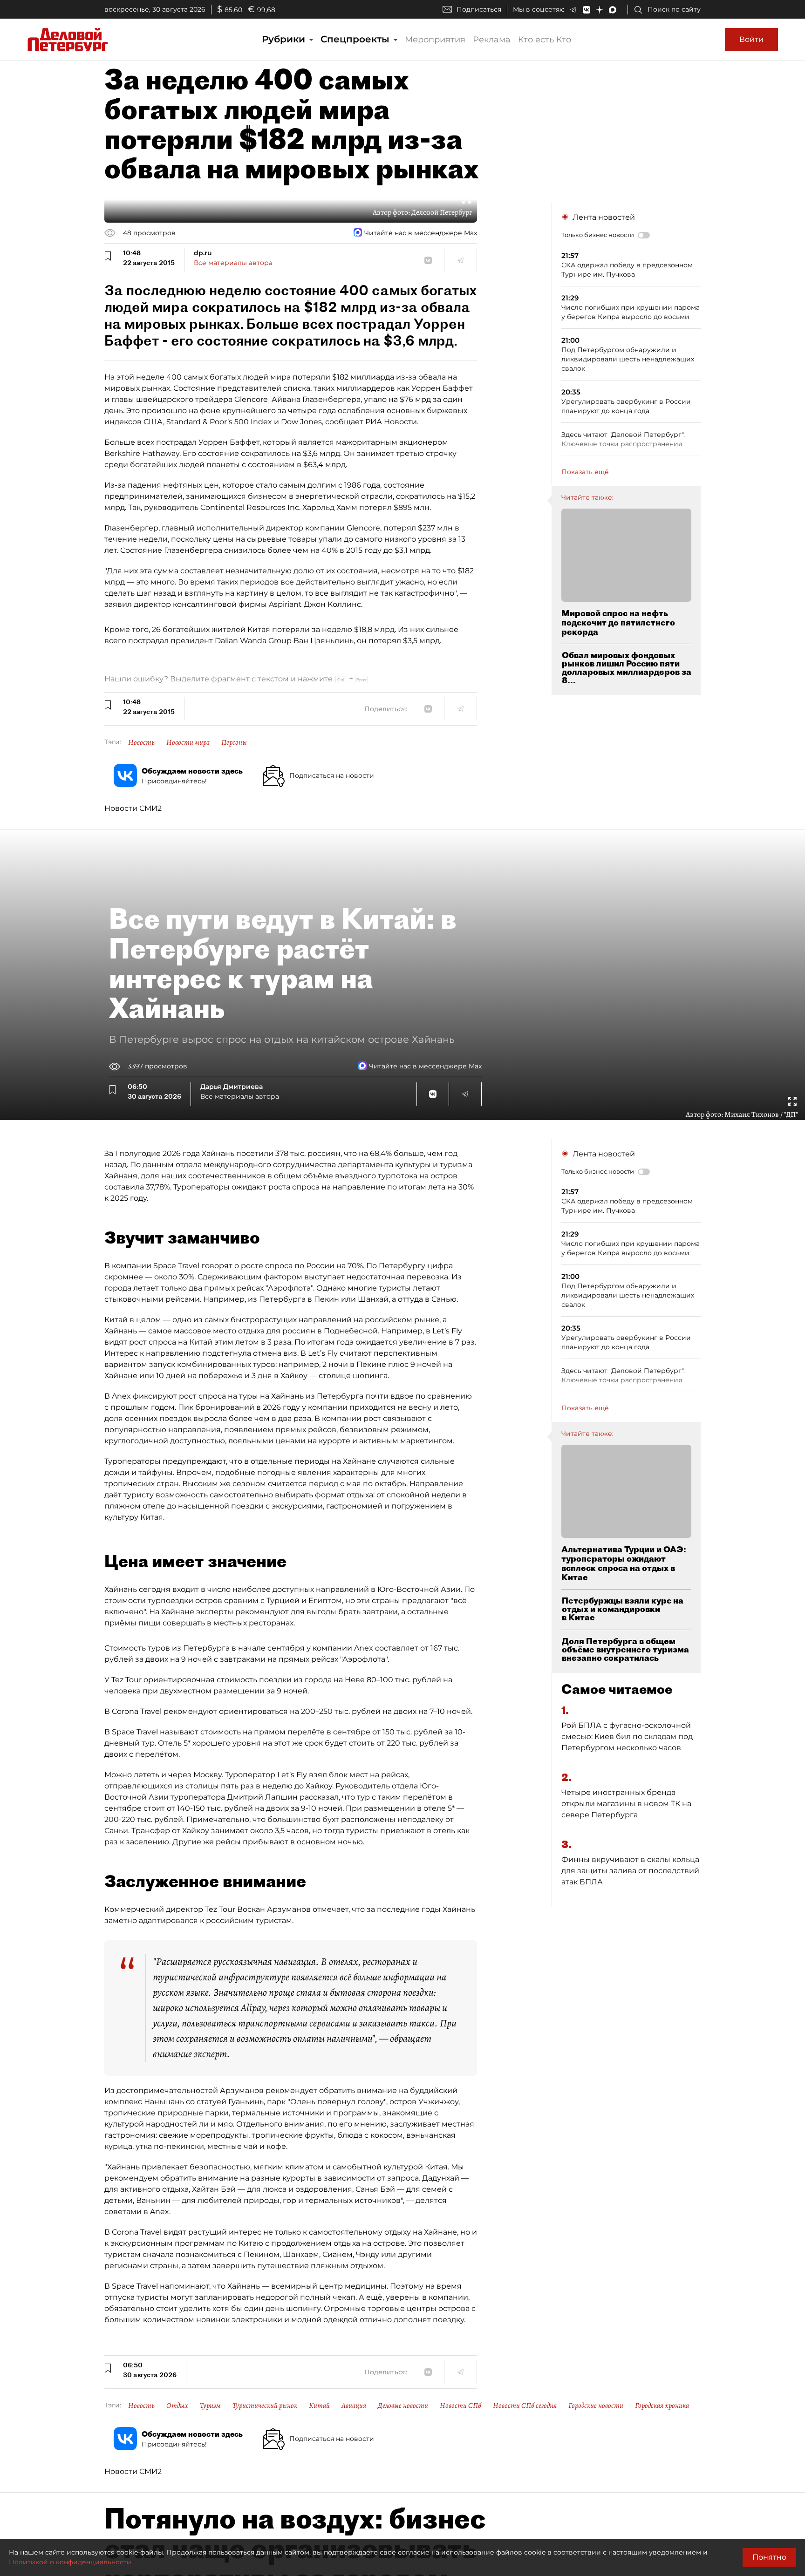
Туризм (210, 2406)
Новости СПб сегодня (525, 2406)
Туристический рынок (265, 2406)
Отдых (177, 2406)
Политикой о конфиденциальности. (71, 2562)
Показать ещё (585, 472)
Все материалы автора (233, 263)
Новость (141, 742)
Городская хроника (662, 2406)
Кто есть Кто (545, 40)
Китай (319, 2406)
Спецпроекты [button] (356, 39)
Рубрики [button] (285, 39)
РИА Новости (391, 422)
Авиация (354, 2406)
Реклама (492, 40)
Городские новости (596, 2406)
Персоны (234, 742)
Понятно (769, 2557)
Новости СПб (460, 2406)
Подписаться (479, 9)
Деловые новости (403, 2406)
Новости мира (188, 742)
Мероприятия (435, 40)
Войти (751, 39)
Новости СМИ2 (133, 808)
